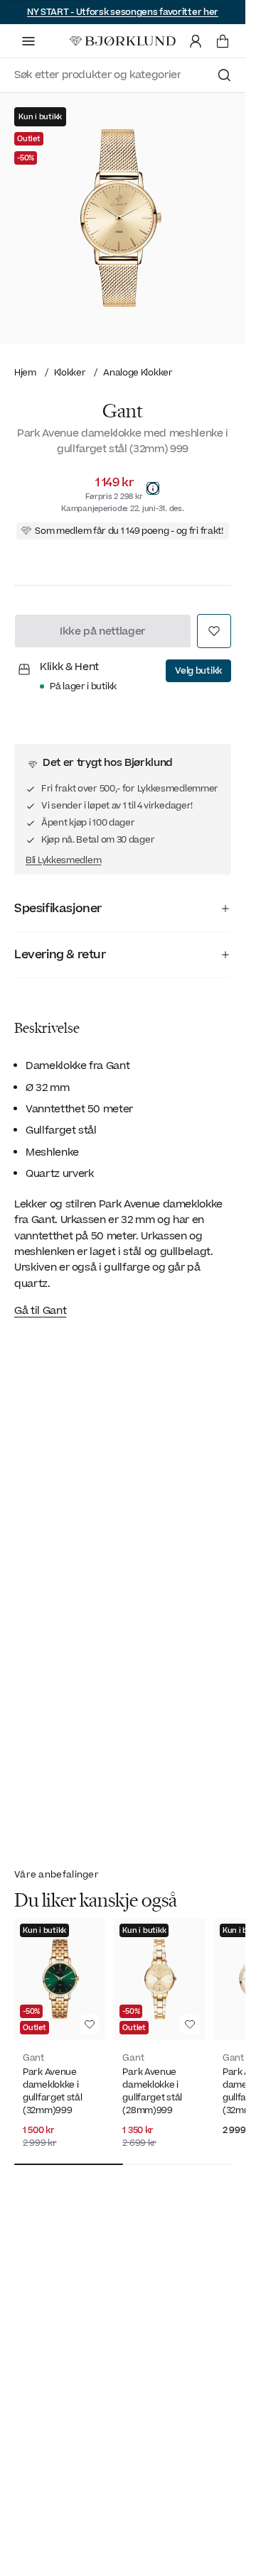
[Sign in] (196, 41)
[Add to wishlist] (214, 631)
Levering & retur (60, 955)
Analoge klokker (138, 372)
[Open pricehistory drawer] (153, 488)
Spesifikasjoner (58, 909)
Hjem (25, 372)
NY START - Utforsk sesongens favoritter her (123, 12)
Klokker (70, 372)
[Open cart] (223, 41)
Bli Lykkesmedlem (63, 860)
